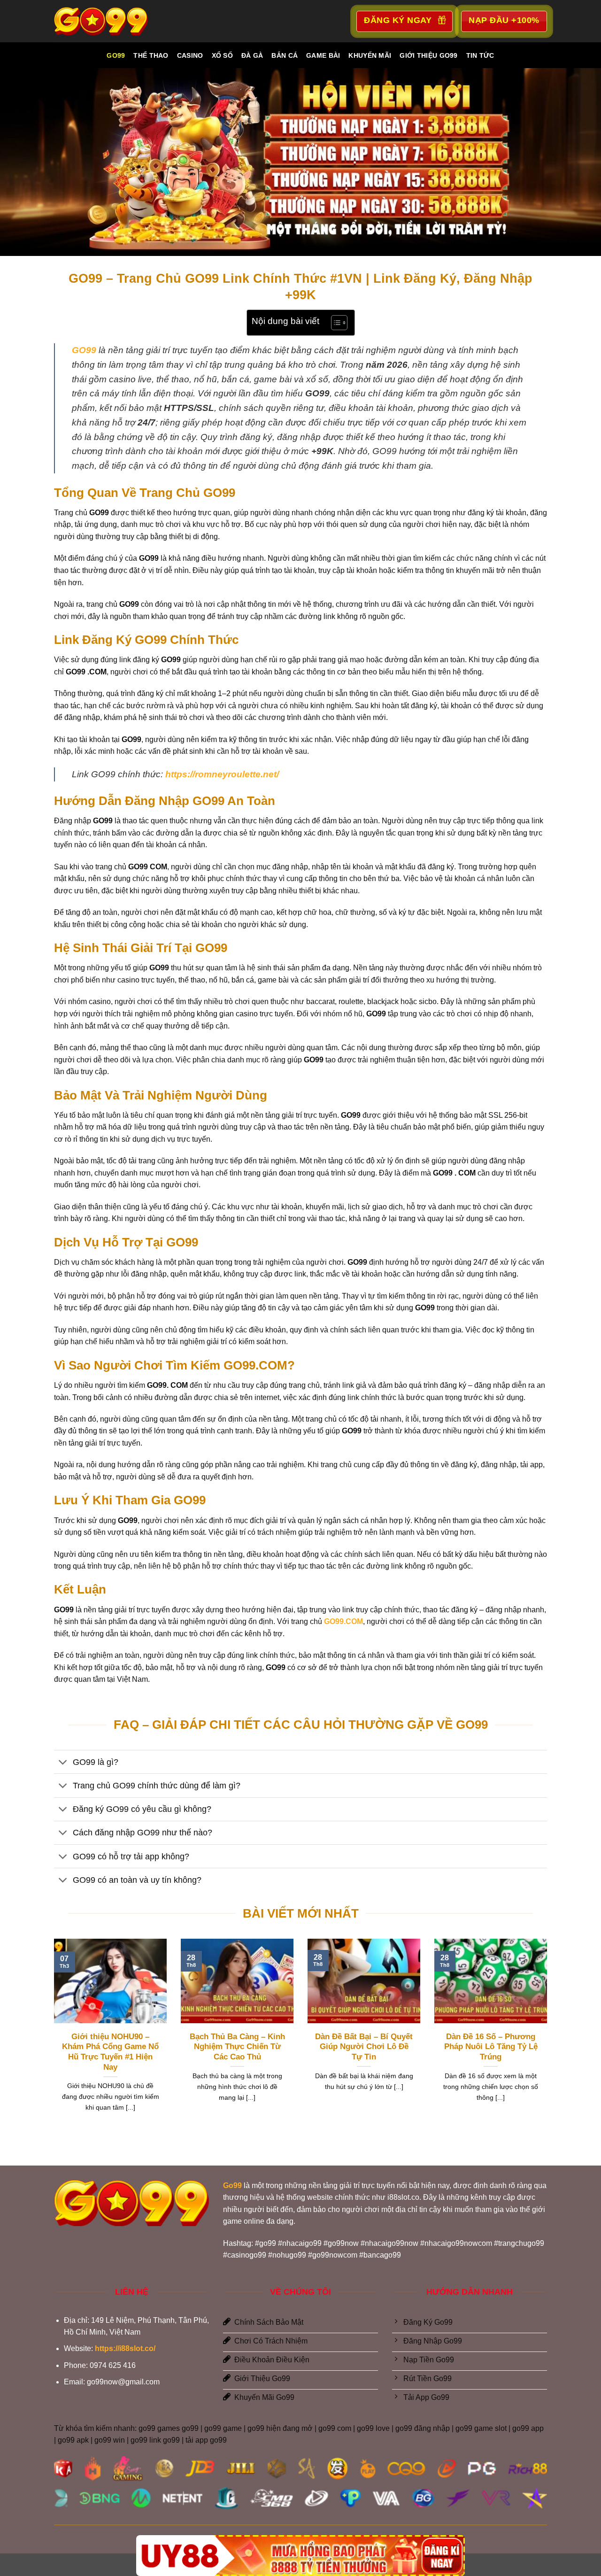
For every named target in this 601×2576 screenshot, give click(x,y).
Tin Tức (480, 55)
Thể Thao (151, 55)
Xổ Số (222, 55)
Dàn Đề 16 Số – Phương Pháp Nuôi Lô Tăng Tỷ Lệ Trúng (491, 2047)
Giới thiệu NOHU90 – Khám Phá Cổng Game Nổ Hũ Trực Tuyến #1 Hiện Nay (110, 2052)
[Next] (549, 2037)
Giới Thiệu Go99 (428, 55)
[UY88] (300, 2556)
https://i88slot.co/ (125, 2348)
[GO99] (101, 21)
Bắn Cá (285, 55)
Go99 (116, 55)
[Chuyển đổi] (63, 1763)
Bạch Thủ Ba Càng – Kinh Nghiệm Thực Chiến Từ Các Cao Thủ (237, 2047)
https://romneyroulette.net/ (222, 774)
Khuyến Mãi (370, 55)
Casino (190, 55)
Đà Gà (252, 55)
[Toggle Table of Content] (335, 323)
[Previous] (52, 2037)
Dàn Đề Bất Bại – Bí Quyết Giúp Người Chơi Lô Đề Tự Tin (364, 2047)
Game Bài (323, 55)
